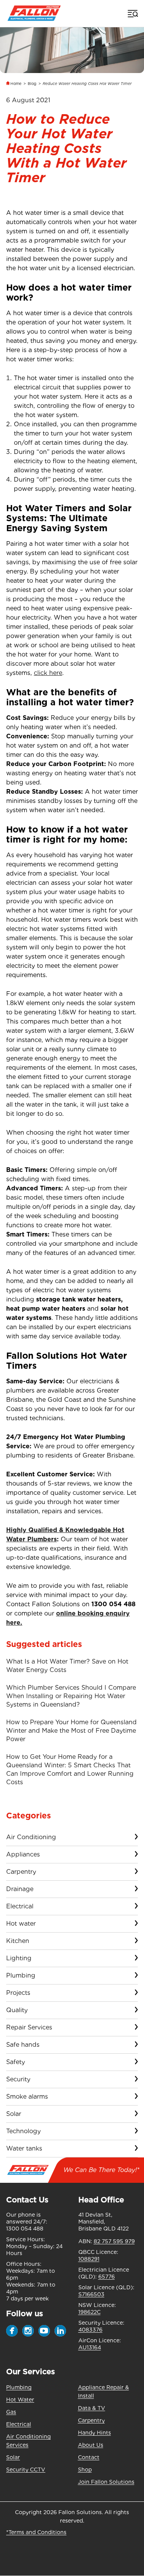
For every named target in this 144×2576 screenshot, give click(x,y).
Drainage (20, 1889)
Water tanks (24, 2148)
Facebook (12, 2331)
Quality (17, 2010)
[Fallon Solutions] (34, 13)
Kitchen (18, 1941)
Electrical (20, 1906)
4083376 (90, 2330)
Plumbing (21, 1975)
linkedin (60, 2331)
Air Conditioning (31, 1837)
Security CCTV (26, 2470)
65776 (107, 2277)
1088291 (89, 2259)
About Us (91, 2445)
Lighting (19, 1958)
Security (18, 2079)
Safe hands (23, 2045)
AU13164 (90, 2347)
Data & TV (92, 2408)
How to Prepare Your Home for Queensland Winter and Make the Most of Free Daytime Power (71, 1731)
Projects (18, 1993)
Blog (32, 83)
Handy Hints (94, 2433)
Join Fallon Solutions (106, 2482)
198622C (89, 2312)
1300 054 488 (113, 1604)
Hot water (21, 1924)
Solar (14, 2114)
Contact (89, 2457)
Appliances (23, 1854)
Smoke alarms (27, 2097)
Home (16, 83)
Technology (23, 2131)
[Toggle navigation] (132, 13)
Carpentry (21, 1872)
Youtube (44, 2331)
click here (48, 673)
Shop (85, 2470)
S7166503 (91, 2294)
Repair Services (29, 2027)
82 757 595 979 (114, 2241)
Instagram (28, 2331)
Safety (16, 2062)
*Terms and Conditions (36, 2532)
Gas (11, 2412)
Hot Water (20, 2400)
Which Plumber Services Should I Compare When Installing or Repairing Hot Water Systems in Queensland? (71, 1696)
